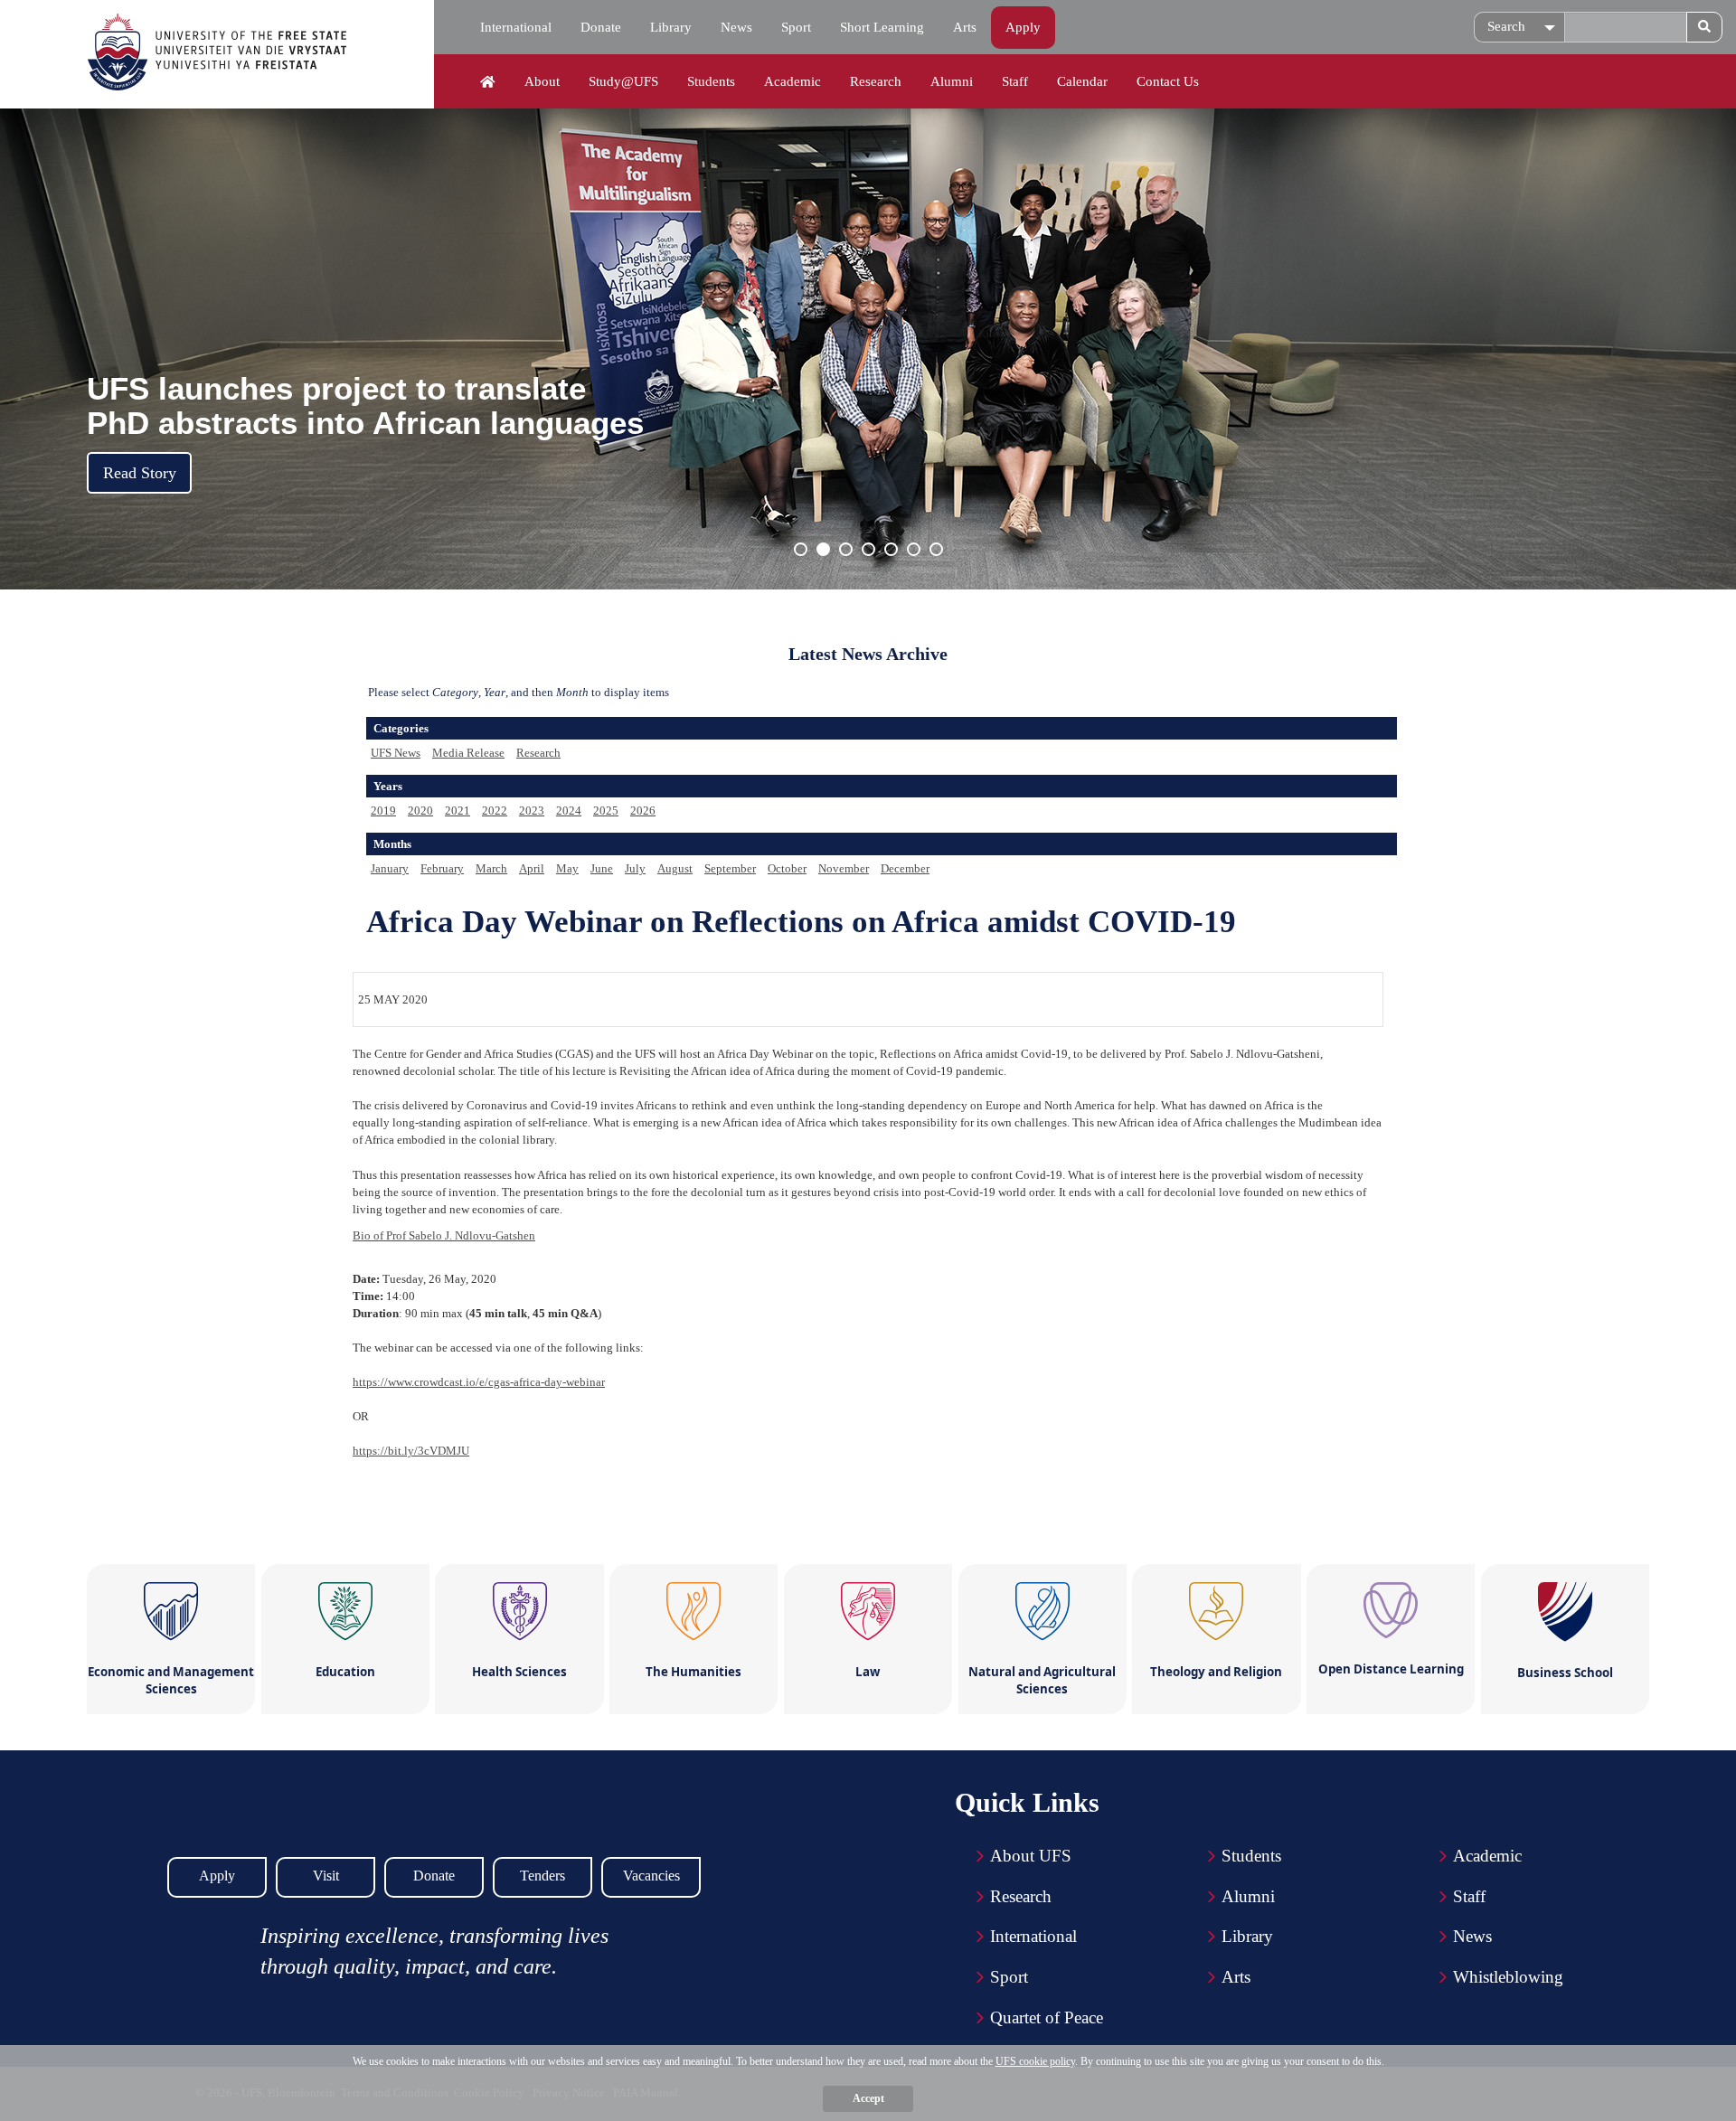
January (390, 868)
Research (876, 81)
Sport (796, 27)
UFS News (396, 753)
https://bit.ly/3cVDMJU (411, 1451)
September (730, 868)
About (542, 81)
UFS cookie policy (1035, 2061)
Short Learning (882, 27)
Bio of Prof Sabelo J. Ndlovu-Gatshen (444, 1235)
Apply (1023, 27)
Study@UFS (623, 81)
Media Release (468, 753)
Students (711, 81)
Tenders (542, 1876)
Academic (793, 81)
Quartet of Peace (1047, 2017)
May (567, 868)
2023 (532, 811)
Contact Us (1168, 81)
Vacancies (651, 1876)
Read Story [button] (140, 473)
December (905, 868)
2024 (569, 811)
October (787, 868)
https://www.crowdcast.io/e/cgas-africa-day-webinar (479, 1382)
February (442, 868)
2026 (643, 811)
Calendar (1082, 81)
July (635, 868)
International (516, 27)
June (602, 868)
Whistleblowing (1508, 1977)
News (736, 27)
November (844, 868)
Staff (1015, 81)
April (532, 868)
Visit (326, 1876)
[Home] (488, 82)
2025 (606, 811)
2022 (495, 811)
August (675, 868)
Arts (965, 27)
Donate (601, 27)
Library (671, 27)
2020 (420, 811)
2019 (383, 811)
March (491, 868)
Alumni (952, 81)
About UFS (1031, 1856)
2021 (458, 811)
